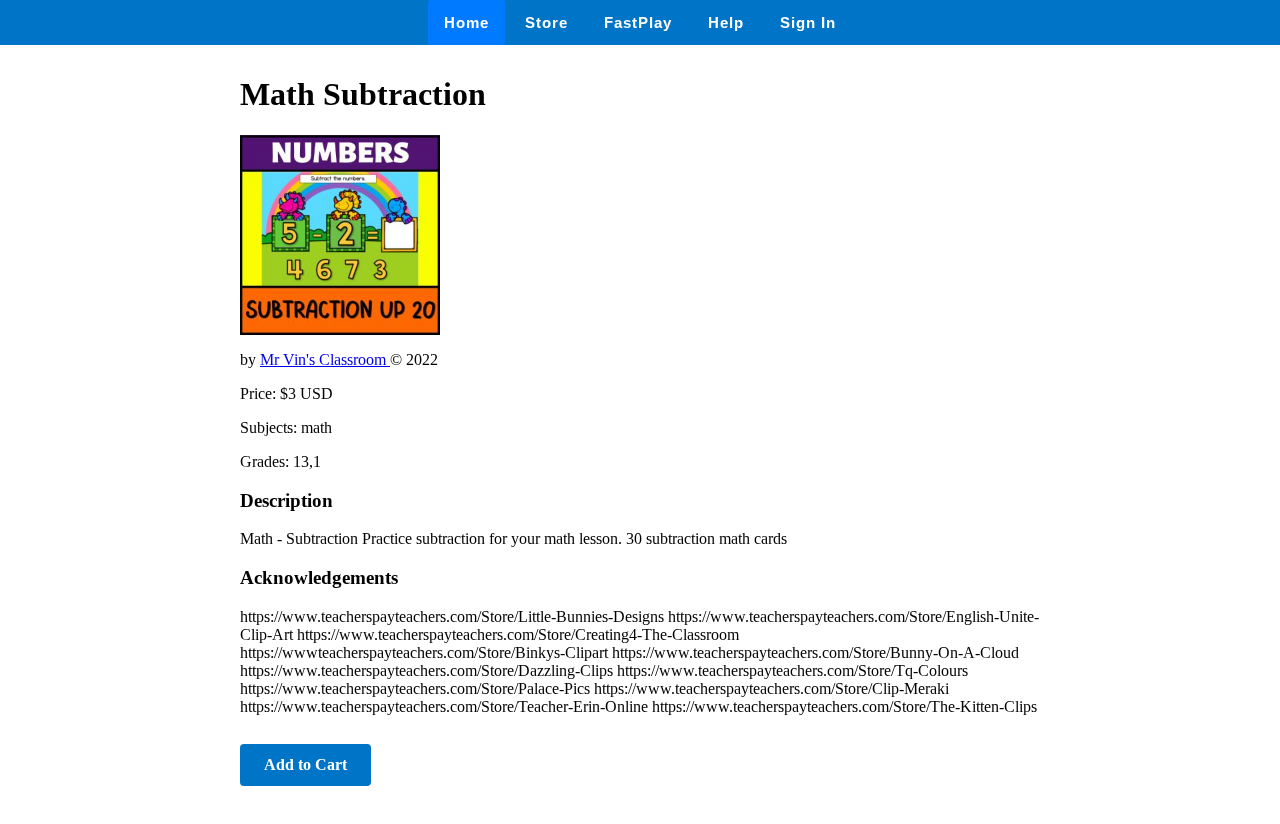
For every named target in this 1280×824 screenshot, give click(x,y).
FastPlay (638, 22)
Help (726, 22)
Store (546, 22)
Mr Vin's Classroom (325, 359)
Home (466, 22)
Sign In (808, 22)
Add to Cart (305, 764)
